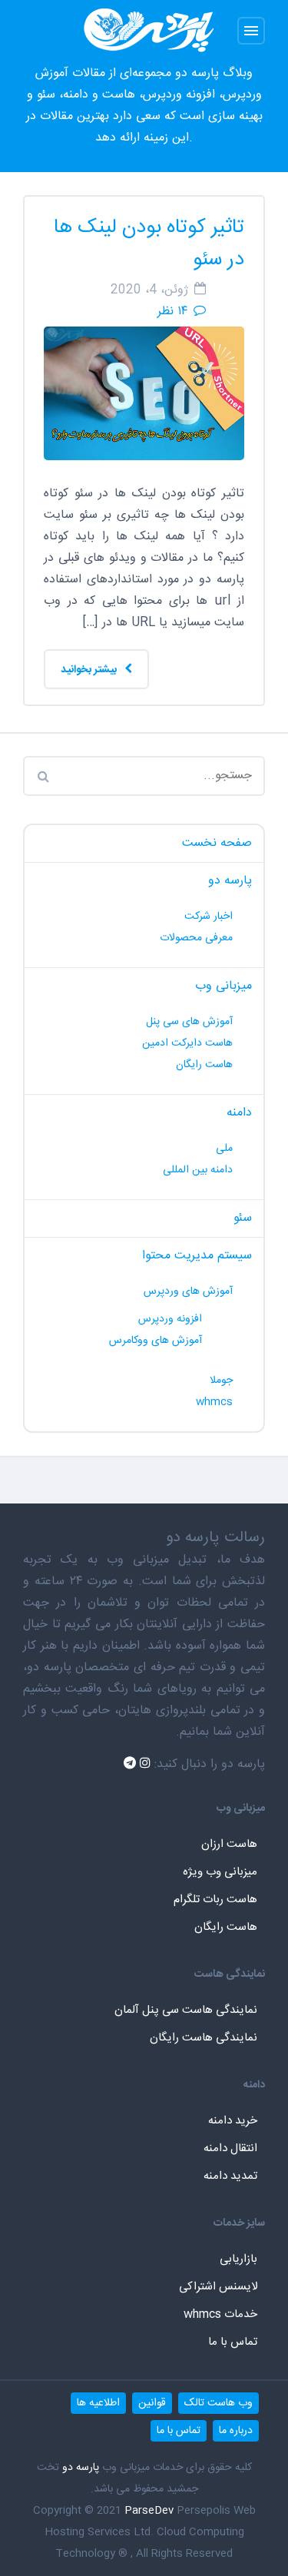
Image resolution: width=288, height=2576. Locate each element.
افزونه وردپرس (170, 1319)
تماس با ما (233, 2342)
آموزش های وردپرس (188, 1291)
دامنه (239, 1113)
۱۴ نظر (172, 312)
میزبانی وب (223, 986)
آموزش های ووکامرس (156, 1341)
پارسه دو (230, 881)
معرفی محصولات (196, 938)
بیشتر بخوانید (90, 670)
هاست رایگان (204, 1065)
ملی (224, 1149)
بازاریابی (238, 2259)
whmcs (214, 1402)
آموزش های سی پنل (189, 1022)
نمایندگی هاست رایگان (204, 2038)
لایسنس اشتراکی (218, 2287)
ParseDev (149, 2511)
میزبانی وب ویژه (220, 1872)
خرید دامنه (233, 2121)
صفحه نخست (217, 843)
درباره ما (236, 2431)
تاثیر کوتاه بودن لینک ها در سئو (149, 244)
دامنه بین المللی (198, 1170)
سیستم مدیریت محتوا (197, 1256)
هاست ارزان (229, 1844)
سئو (243, 1218)
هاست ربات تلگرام (215, 1900)
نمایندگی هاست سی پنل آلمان (186, 2010)
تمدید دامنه (230, 2176)
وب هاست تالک (218, 2403)
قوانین (152, 2403)
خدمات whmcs (220, 2314)
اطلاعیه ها (98, 2403)
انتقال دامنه (230, 2148)
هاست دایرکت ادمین (187, 1043)
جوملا (221, 1381)
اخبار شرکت (209, 917)
